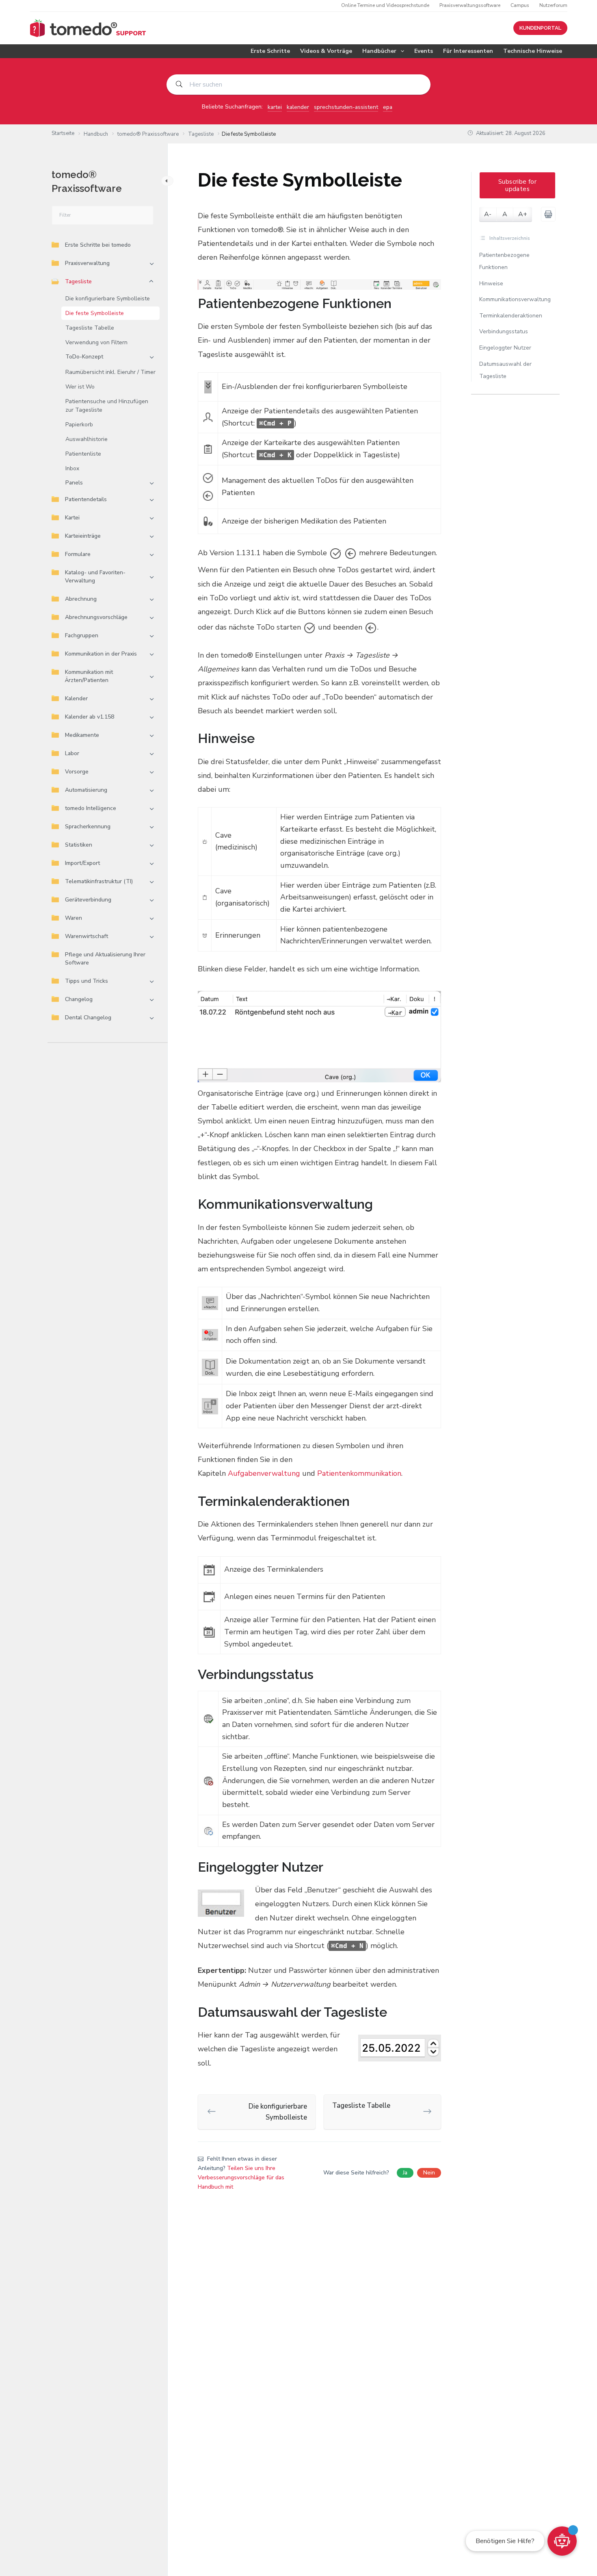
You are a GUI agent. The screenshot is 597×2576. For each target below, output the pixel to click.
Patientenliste (83, 454)
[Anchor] (398, 304)
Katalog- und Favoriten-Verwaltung (95, 577)
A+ (523, 214)
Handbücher (379, 51)
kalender (298, 107)
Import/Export (82, 863)
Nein (429, 2173)
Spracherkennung (88, 826)
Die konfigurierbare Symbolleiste (108, 299)
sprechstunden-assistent (346, 107)
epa (388, 107)
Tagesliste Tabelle (90, 328)
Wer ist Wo (80, 387)
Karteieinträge (83, 536)
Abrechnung (81, 599)
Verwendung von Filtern (96, 342)
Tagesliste (78, 281)
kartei (275, 107)
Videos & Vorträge (326, 51)
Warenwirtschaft (87, 936)
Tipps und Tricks (87, 981)
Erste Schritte (270, 51)
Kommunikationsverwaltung (515, 299)
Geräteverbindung (88, 900)
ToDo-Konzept (84, 357)
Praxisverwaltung (87, 263)
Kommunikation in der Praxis (101, 654)
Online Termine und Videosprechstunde (385, 5)
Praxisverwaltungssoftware (470, 5)
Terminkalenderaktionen (511, 316)
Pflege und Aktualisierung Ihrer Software (105, 959)
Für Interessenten (468, 51)
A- (488, 214)
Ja (405, 2173)
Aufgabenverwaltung (264, 1473)
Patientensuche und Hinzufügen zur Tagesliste (107, 406)
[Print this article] (548, 214)
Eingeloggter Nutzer (505, 348)
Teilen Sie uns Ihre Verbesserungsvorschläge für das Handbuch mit (241, 2177)
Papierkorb (79, 425)
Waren (74, 918)
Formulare (78, 554)
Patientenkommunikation (359, 1473)
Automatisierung (86, 790)
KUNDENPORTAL (540, 28)
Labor (72, 753)
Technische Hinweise (533, 51)
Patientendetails (86, 499)
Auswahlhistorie (87, 439)
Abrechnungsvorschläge (96, 617)
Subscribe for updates (517, 185)
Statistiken (79, 845)
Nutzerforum (553, 5)
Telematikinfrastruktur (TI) (99, 881)
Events (424, 51)
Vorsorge (77, 772)
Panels (74, 483)
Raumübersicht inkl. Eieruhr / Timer (110, 372)
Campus (520, 5)
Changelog (79, 999)
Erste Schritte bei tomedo (98, 245)
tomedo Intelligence (91, 808)
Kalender (76, 698)
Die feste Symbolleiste (95, 313)
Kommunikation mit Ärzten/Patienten (89, 676)
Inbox (72, 468)
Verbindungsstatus (504, 331)
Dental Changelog (88, 1018)
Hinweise (491, 283)
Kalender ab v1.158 (90, 717)
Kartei (72, 518)
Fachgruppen (82, 635)
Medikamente (82, 735)
